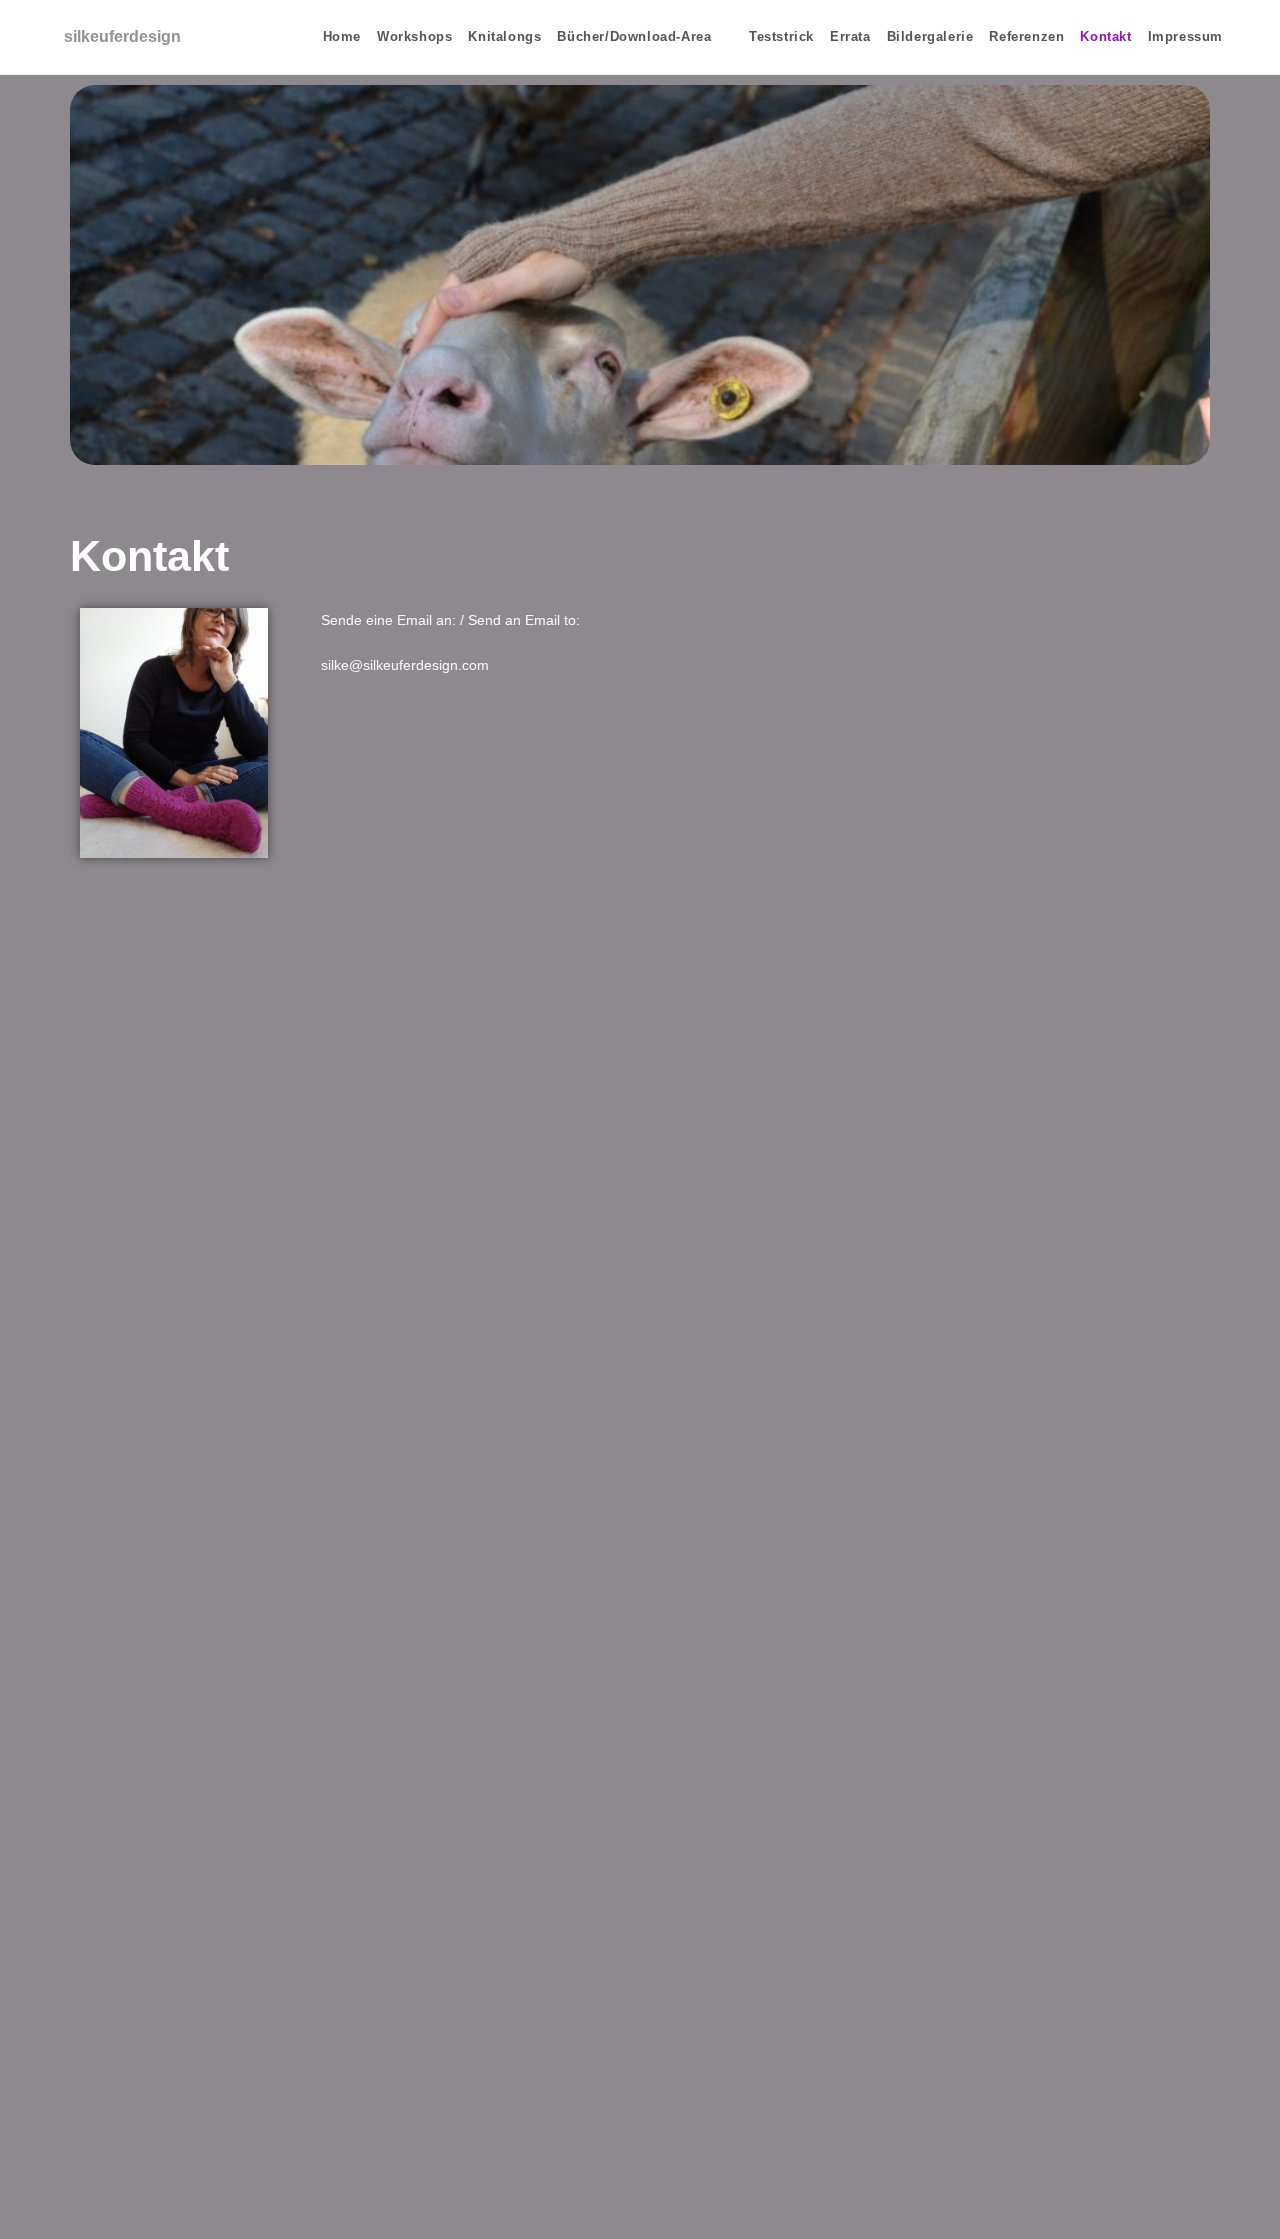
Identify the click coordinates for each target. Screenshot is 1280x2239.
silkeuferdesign (122, 36)
